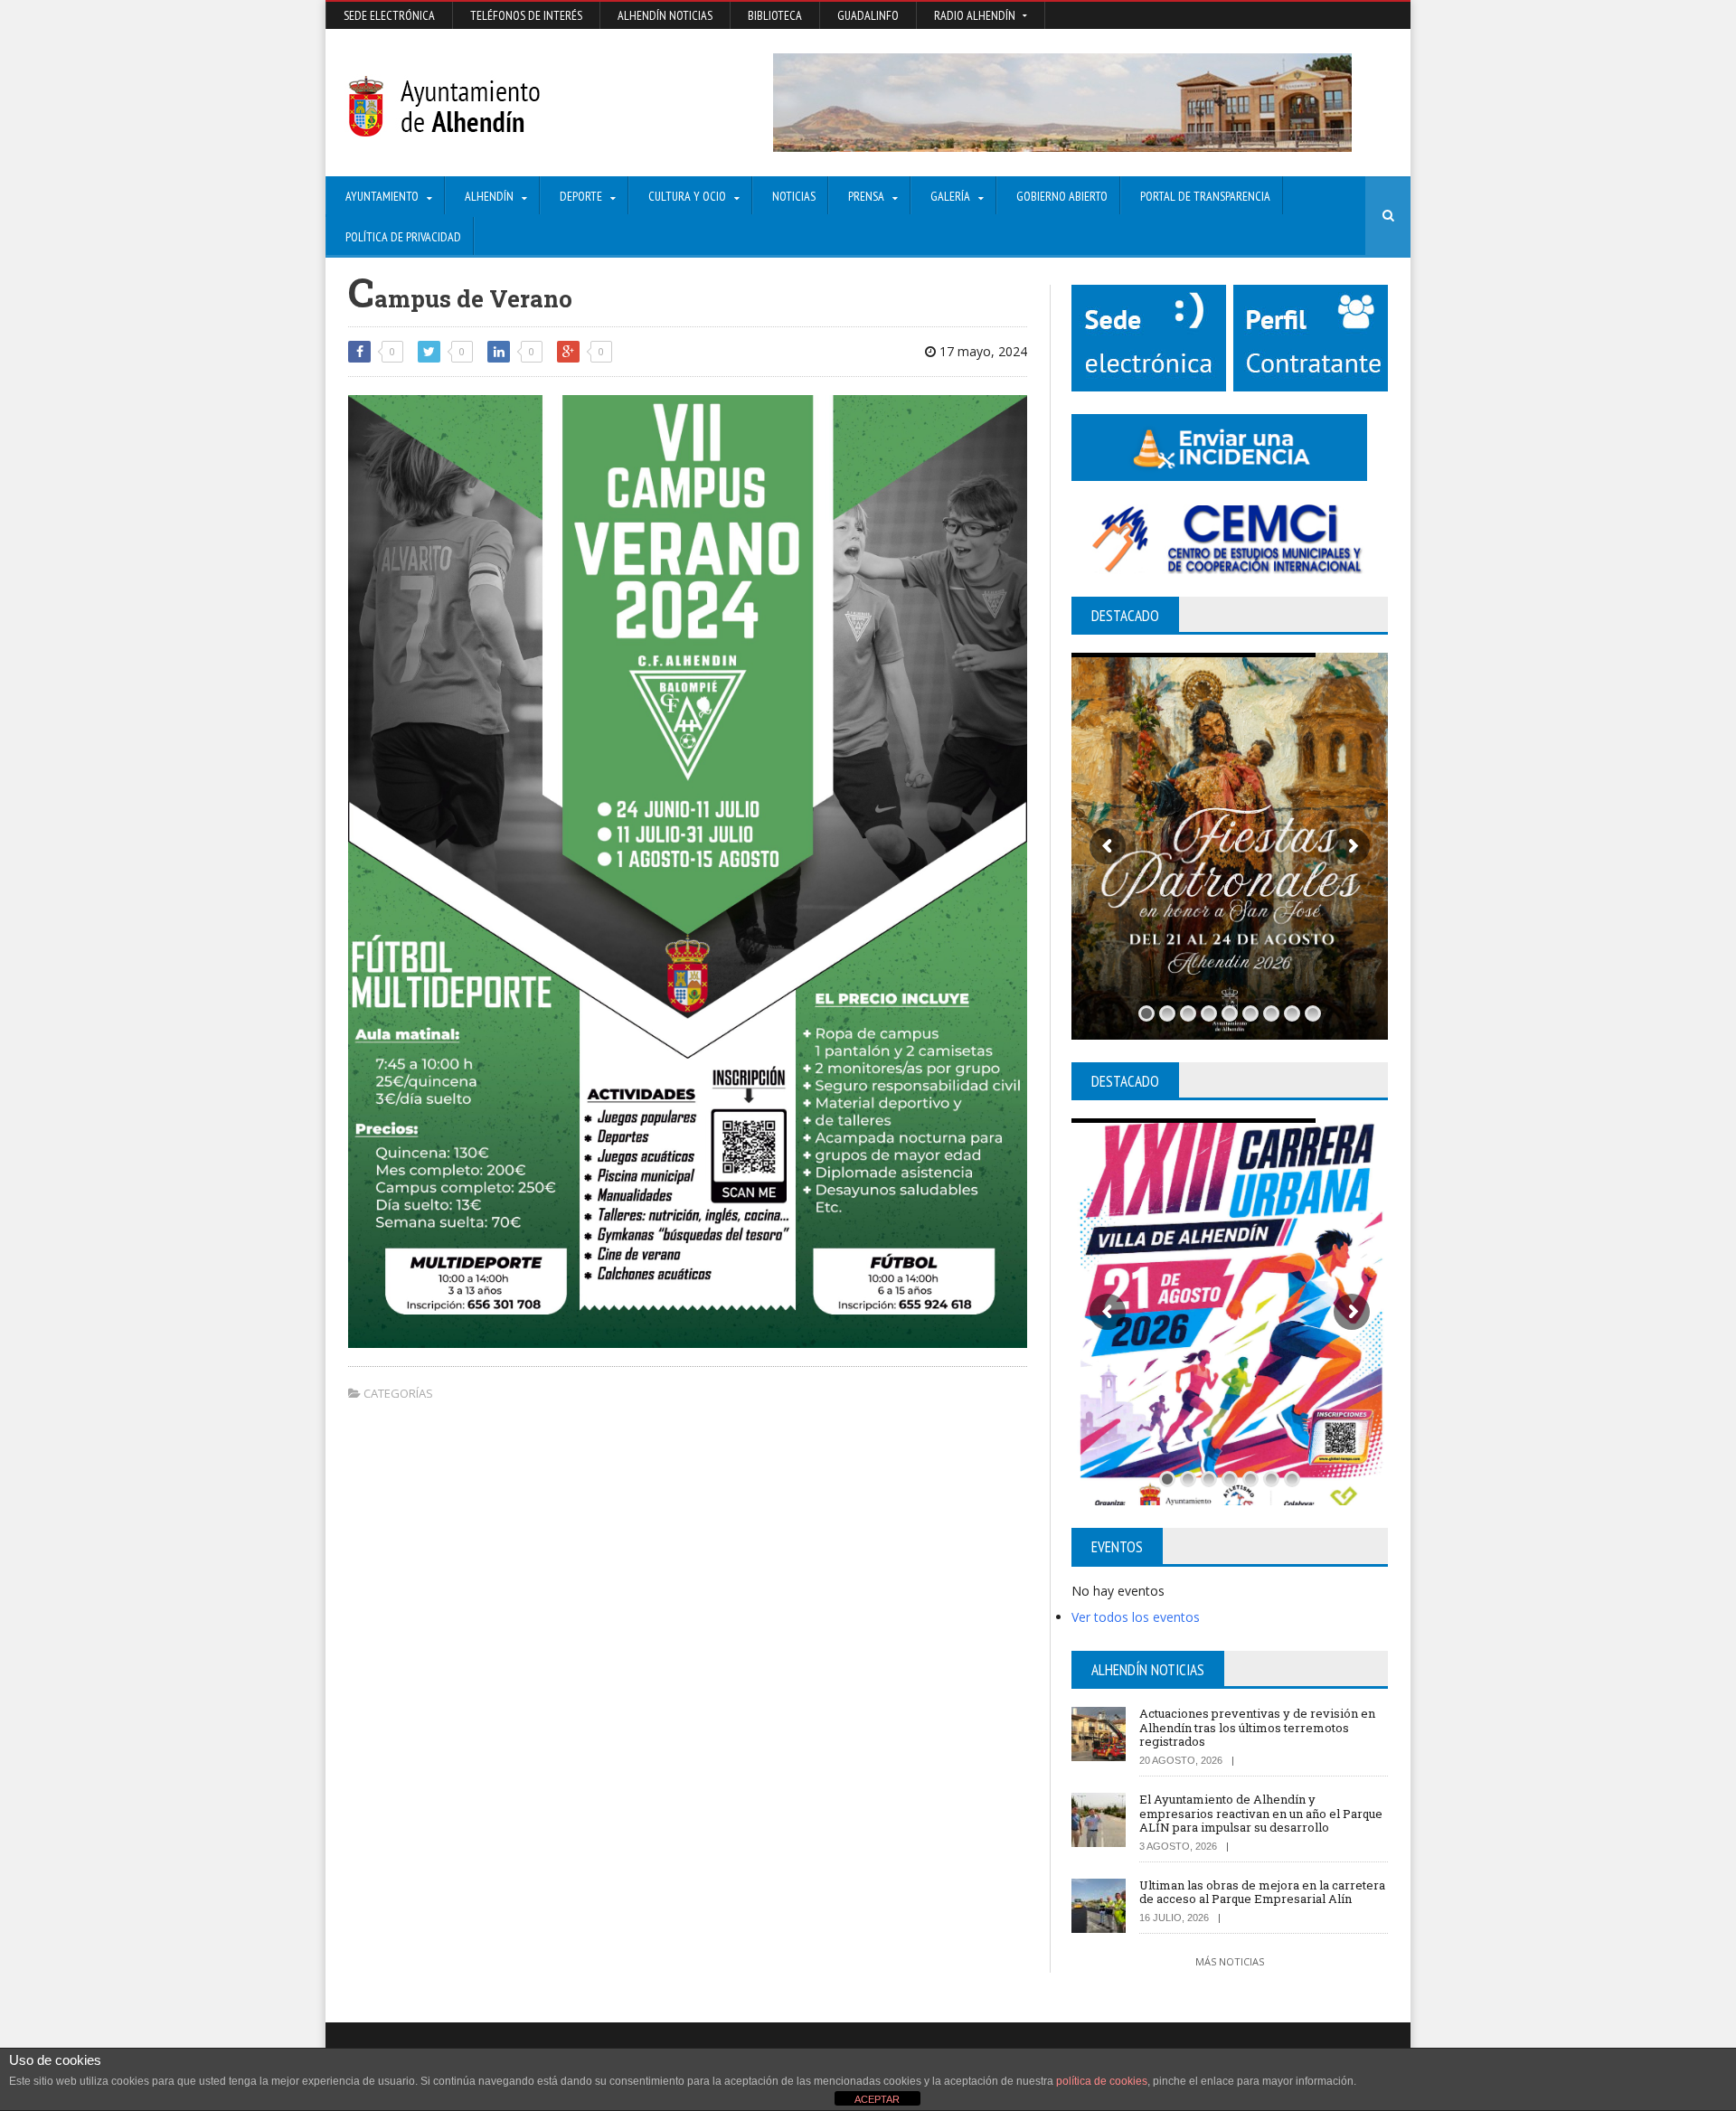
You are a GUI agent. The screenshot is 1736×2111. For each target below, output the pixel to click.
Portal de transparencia (1205, 196)
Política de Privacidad (403, 237)
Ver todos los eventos (1136, 1617)
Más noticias (1230, 1961)
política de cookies (1102, 2081)
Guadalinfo (868, 15)
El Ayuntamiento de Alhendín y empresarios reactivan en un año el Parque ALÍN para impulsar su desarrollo (1261, 1813)
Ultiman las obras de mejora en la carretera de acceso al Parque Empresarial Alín (1262, 1892)
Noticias (794, 196)
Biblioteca (775, 15)
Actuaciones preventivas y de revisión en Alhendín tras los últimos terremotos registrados (1257, 1727)
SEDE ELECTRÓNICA (389, 15)
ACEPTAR (877, 2099)
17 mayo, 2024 (981, 351)
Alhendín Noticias (665, 15)
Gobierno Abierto (1062, 196)
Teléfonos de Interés (526, 15)
